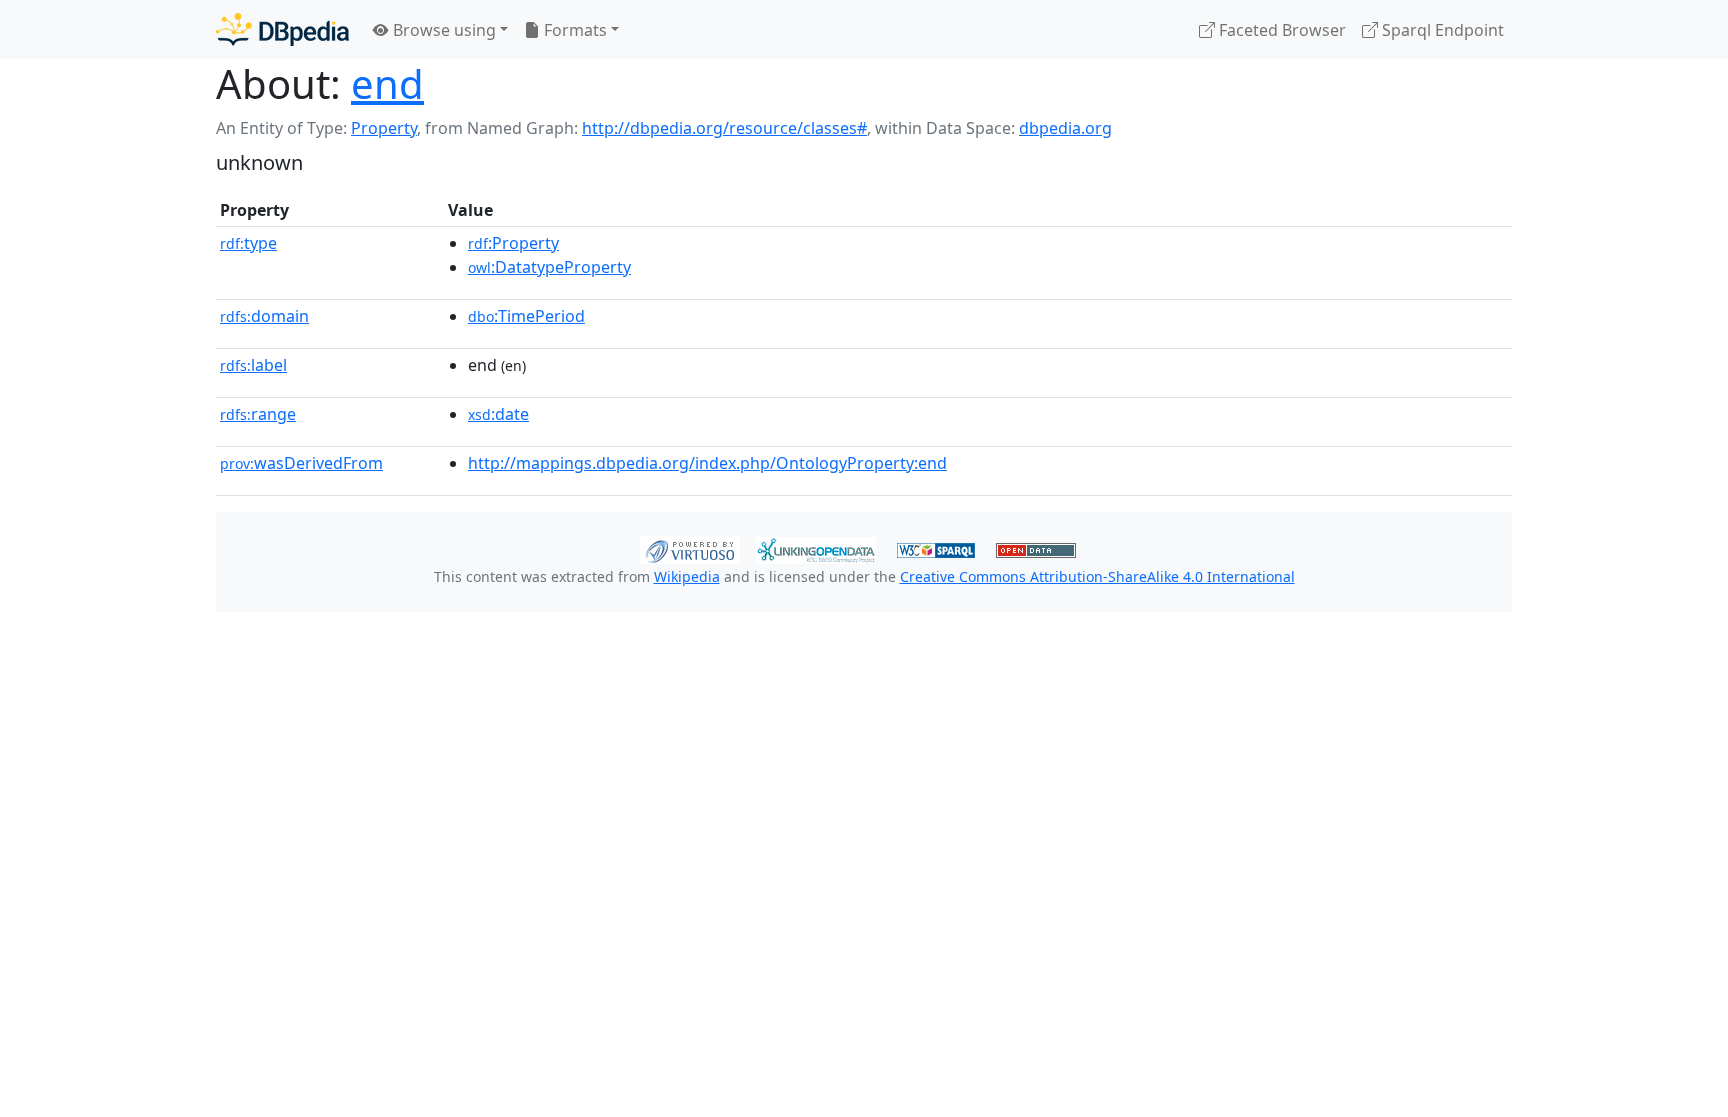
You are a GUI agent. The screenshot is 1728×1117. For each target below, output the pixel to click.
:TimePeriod (526, 316)
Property (384, 128)
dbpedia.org (1065, 128)
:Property (513, 243)
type (248, 243)
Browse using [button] (442, 30)
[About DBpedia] (282, 29)
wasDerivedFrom (301, 463)
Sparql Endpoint (1441, 30)
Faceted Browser (1280, 30)
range (258, 414)
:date (498, 414)
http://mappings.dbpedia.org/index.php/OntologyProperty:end (707, 463)
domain (264, 316)
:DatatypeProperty (549, 267)
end (387, 83)
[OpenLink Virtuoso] (690, 548)
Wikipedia (687, 576)
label (253, 365)
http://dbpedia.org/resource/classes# (724, 128)
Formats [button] (573, 30)
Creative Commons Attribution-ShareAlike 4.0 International (1097, 576)
